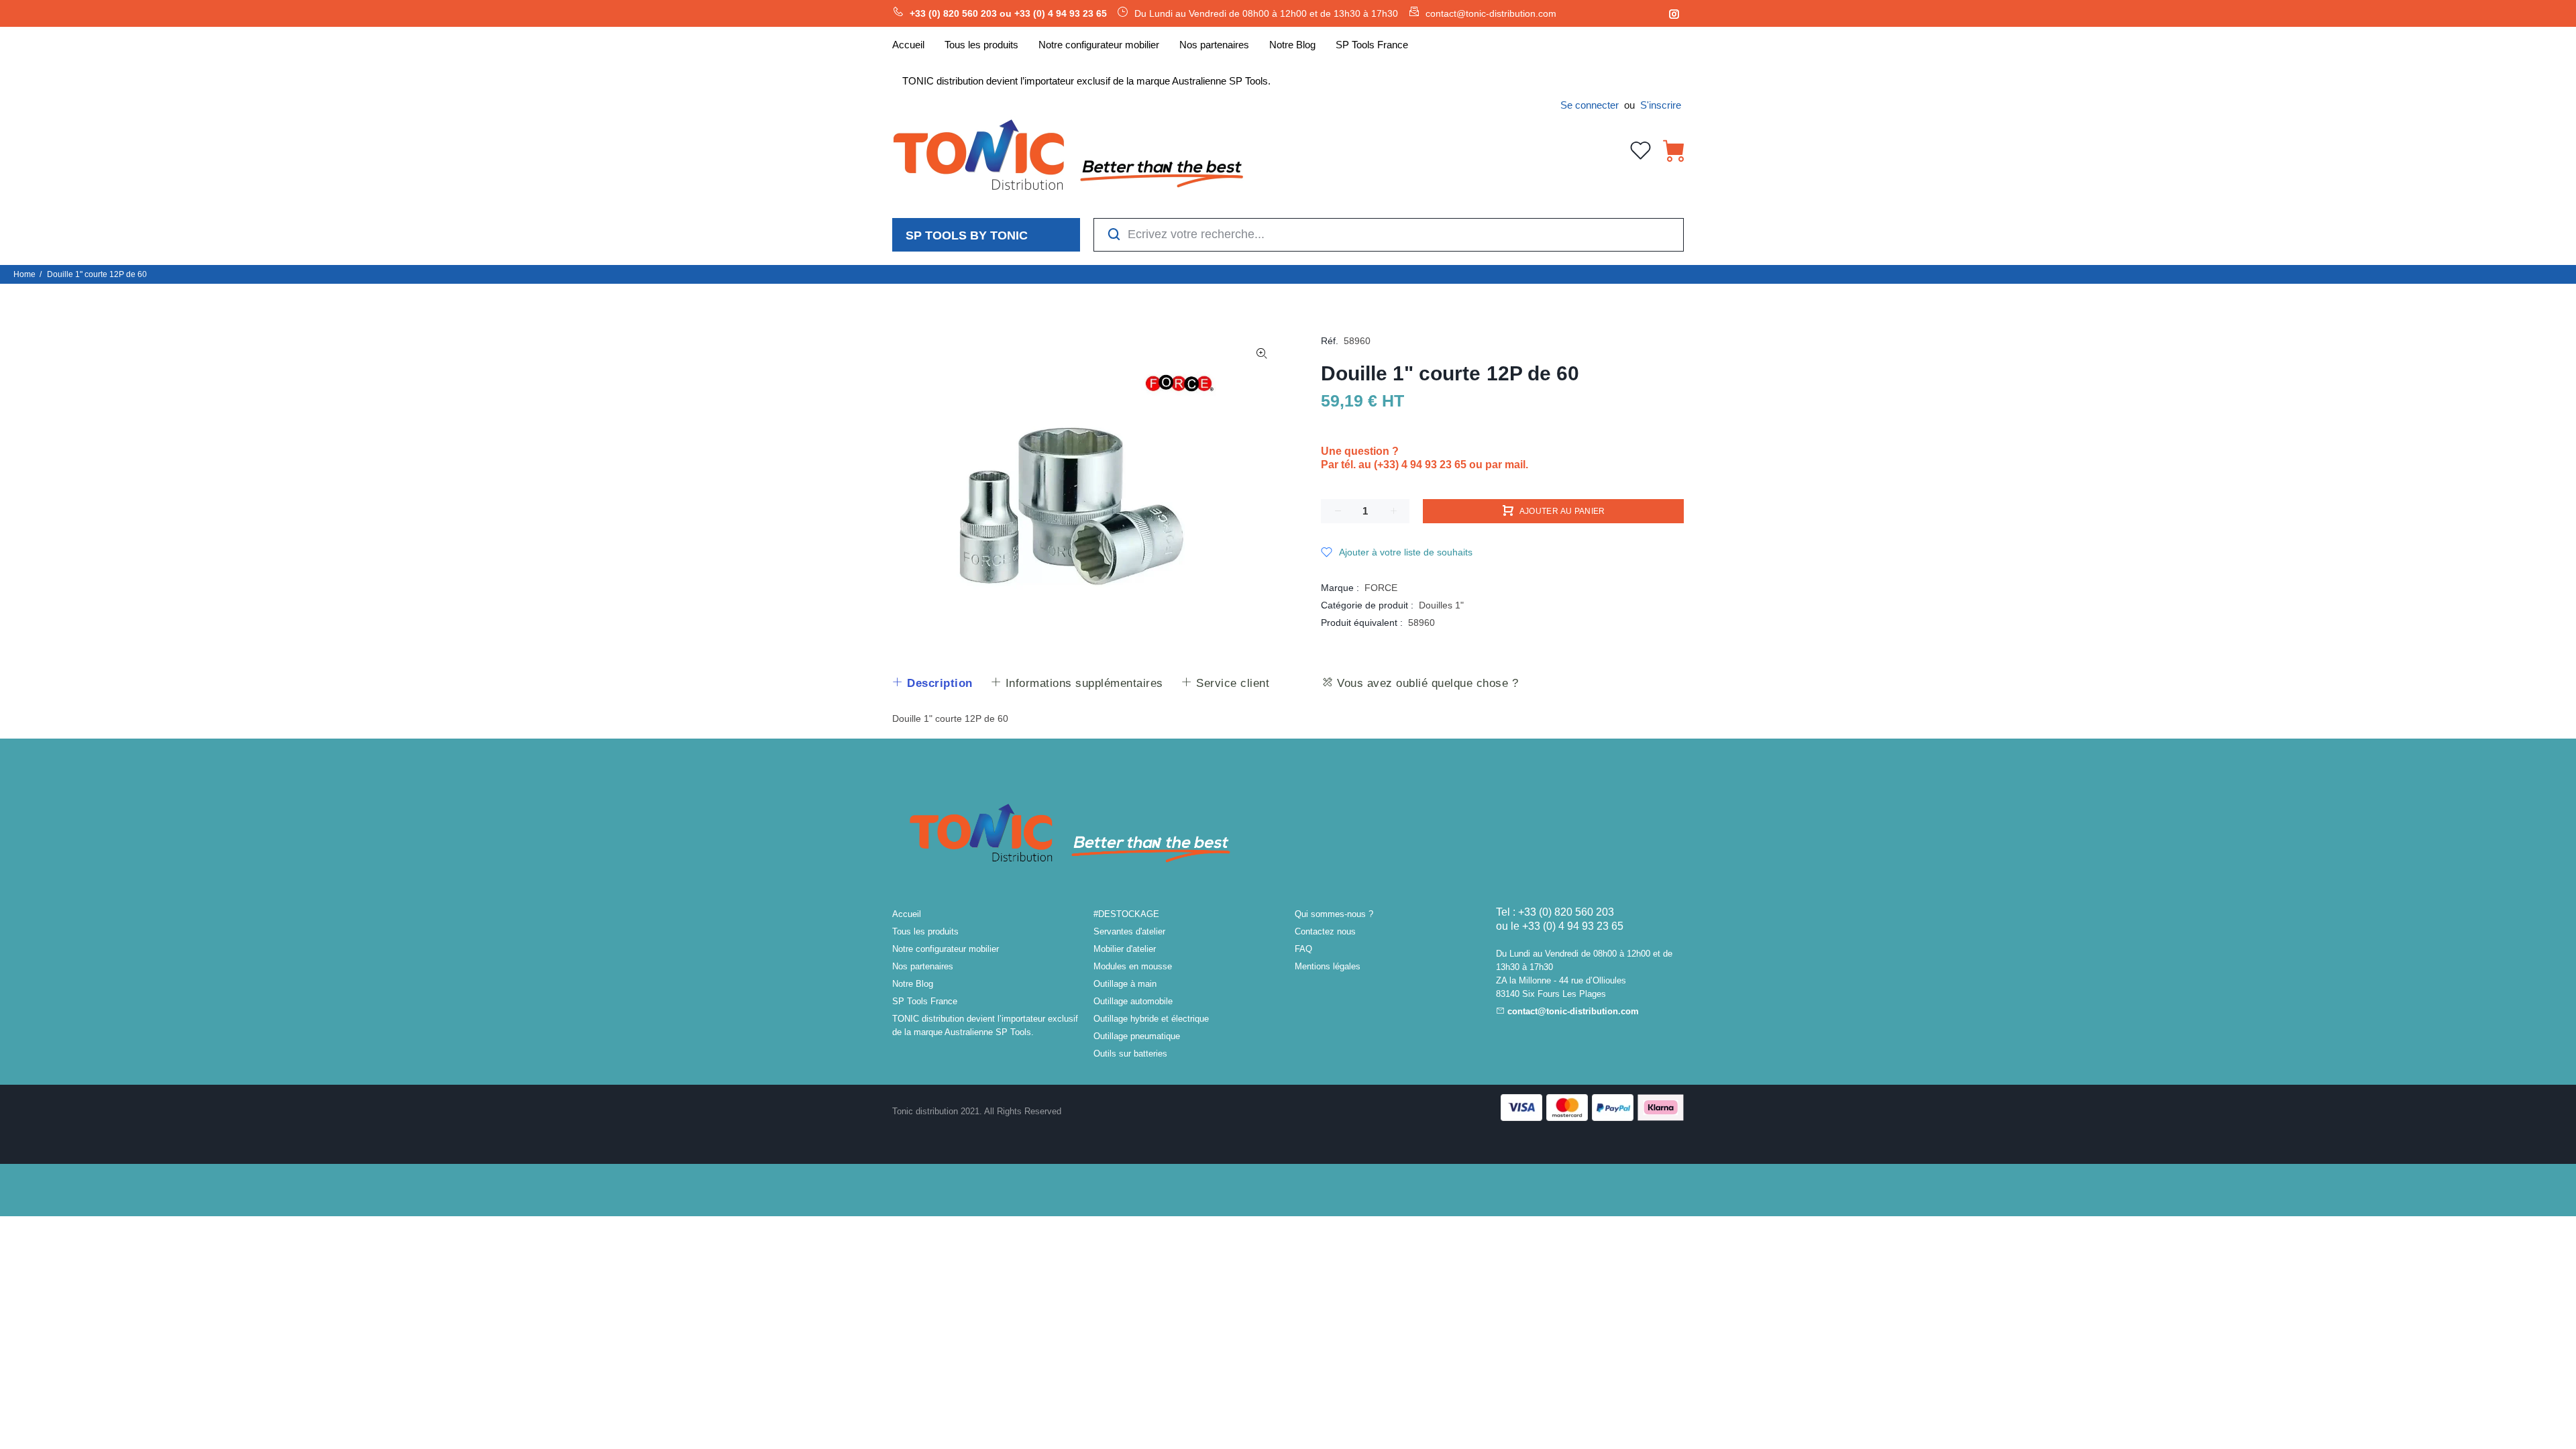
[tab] (932, 684)
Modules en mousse (1133, 966)
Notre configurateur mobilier (946, 949)
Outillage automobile (1133, 1001)
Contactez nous (1325, 931)
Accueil (907, 914)
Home (24, 274)
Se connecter (1590, 105)
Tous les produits (925, 931)
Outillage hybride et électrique (1151, 1019)
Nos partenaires (923, 966)
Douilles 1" (1441, 605)
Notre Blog (913, 984)
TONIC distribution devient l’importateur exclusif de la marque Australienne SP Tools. (985, 1025)
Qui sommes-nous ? (1334, 914)
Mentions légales (1328, 966)
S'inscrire (1661, 105)
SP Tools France (925, 1001)
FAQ (1303, 949)
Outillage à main (1125, 984)
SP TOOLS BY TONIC (967, 235)
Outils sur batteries (1130, 1054)
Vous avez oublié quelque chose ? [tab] (1426, 683)
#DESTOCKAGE (1126, 914)
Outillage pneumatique (1137, 1036)
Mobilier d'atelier (1125, 949)
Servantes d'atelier (1129, 931)
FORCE (1381, 588)
